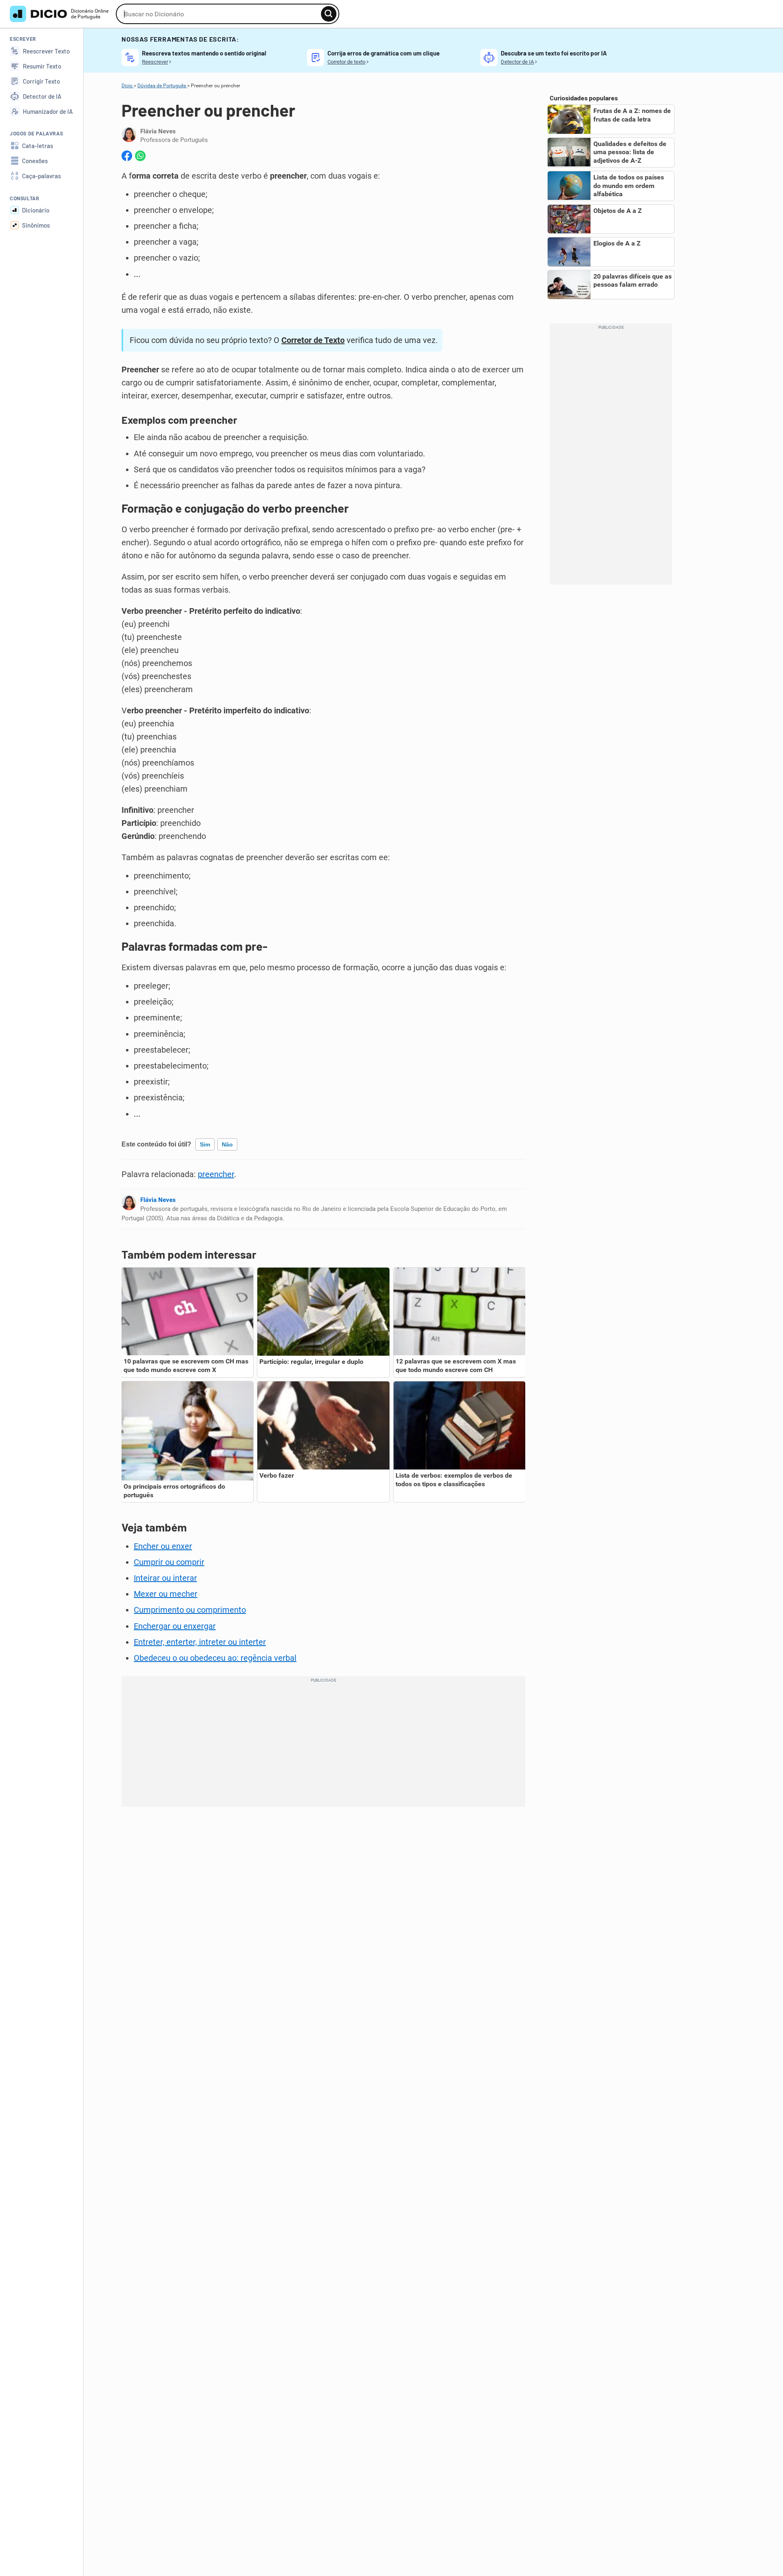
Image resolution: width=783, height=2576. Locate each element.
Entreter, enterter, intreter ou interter (200, 1642)
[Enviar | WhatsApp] (140, 156)
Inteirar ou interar (165, 1578)
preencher (216, 1174)
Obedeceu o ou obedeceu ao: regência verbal (215, 1658)
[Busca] (329, 14)
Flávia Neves (158, 1200)
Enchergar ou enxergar (175, 1626)
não (227, 1144)
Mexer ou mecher (166, 1594)
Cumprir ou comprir (169, 1562)
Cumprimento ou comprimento (190, 1610)
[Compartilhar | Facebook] (127, 156)
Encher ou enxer (163, 1546)
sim (205, 1144)
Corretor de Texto (313, 340)
